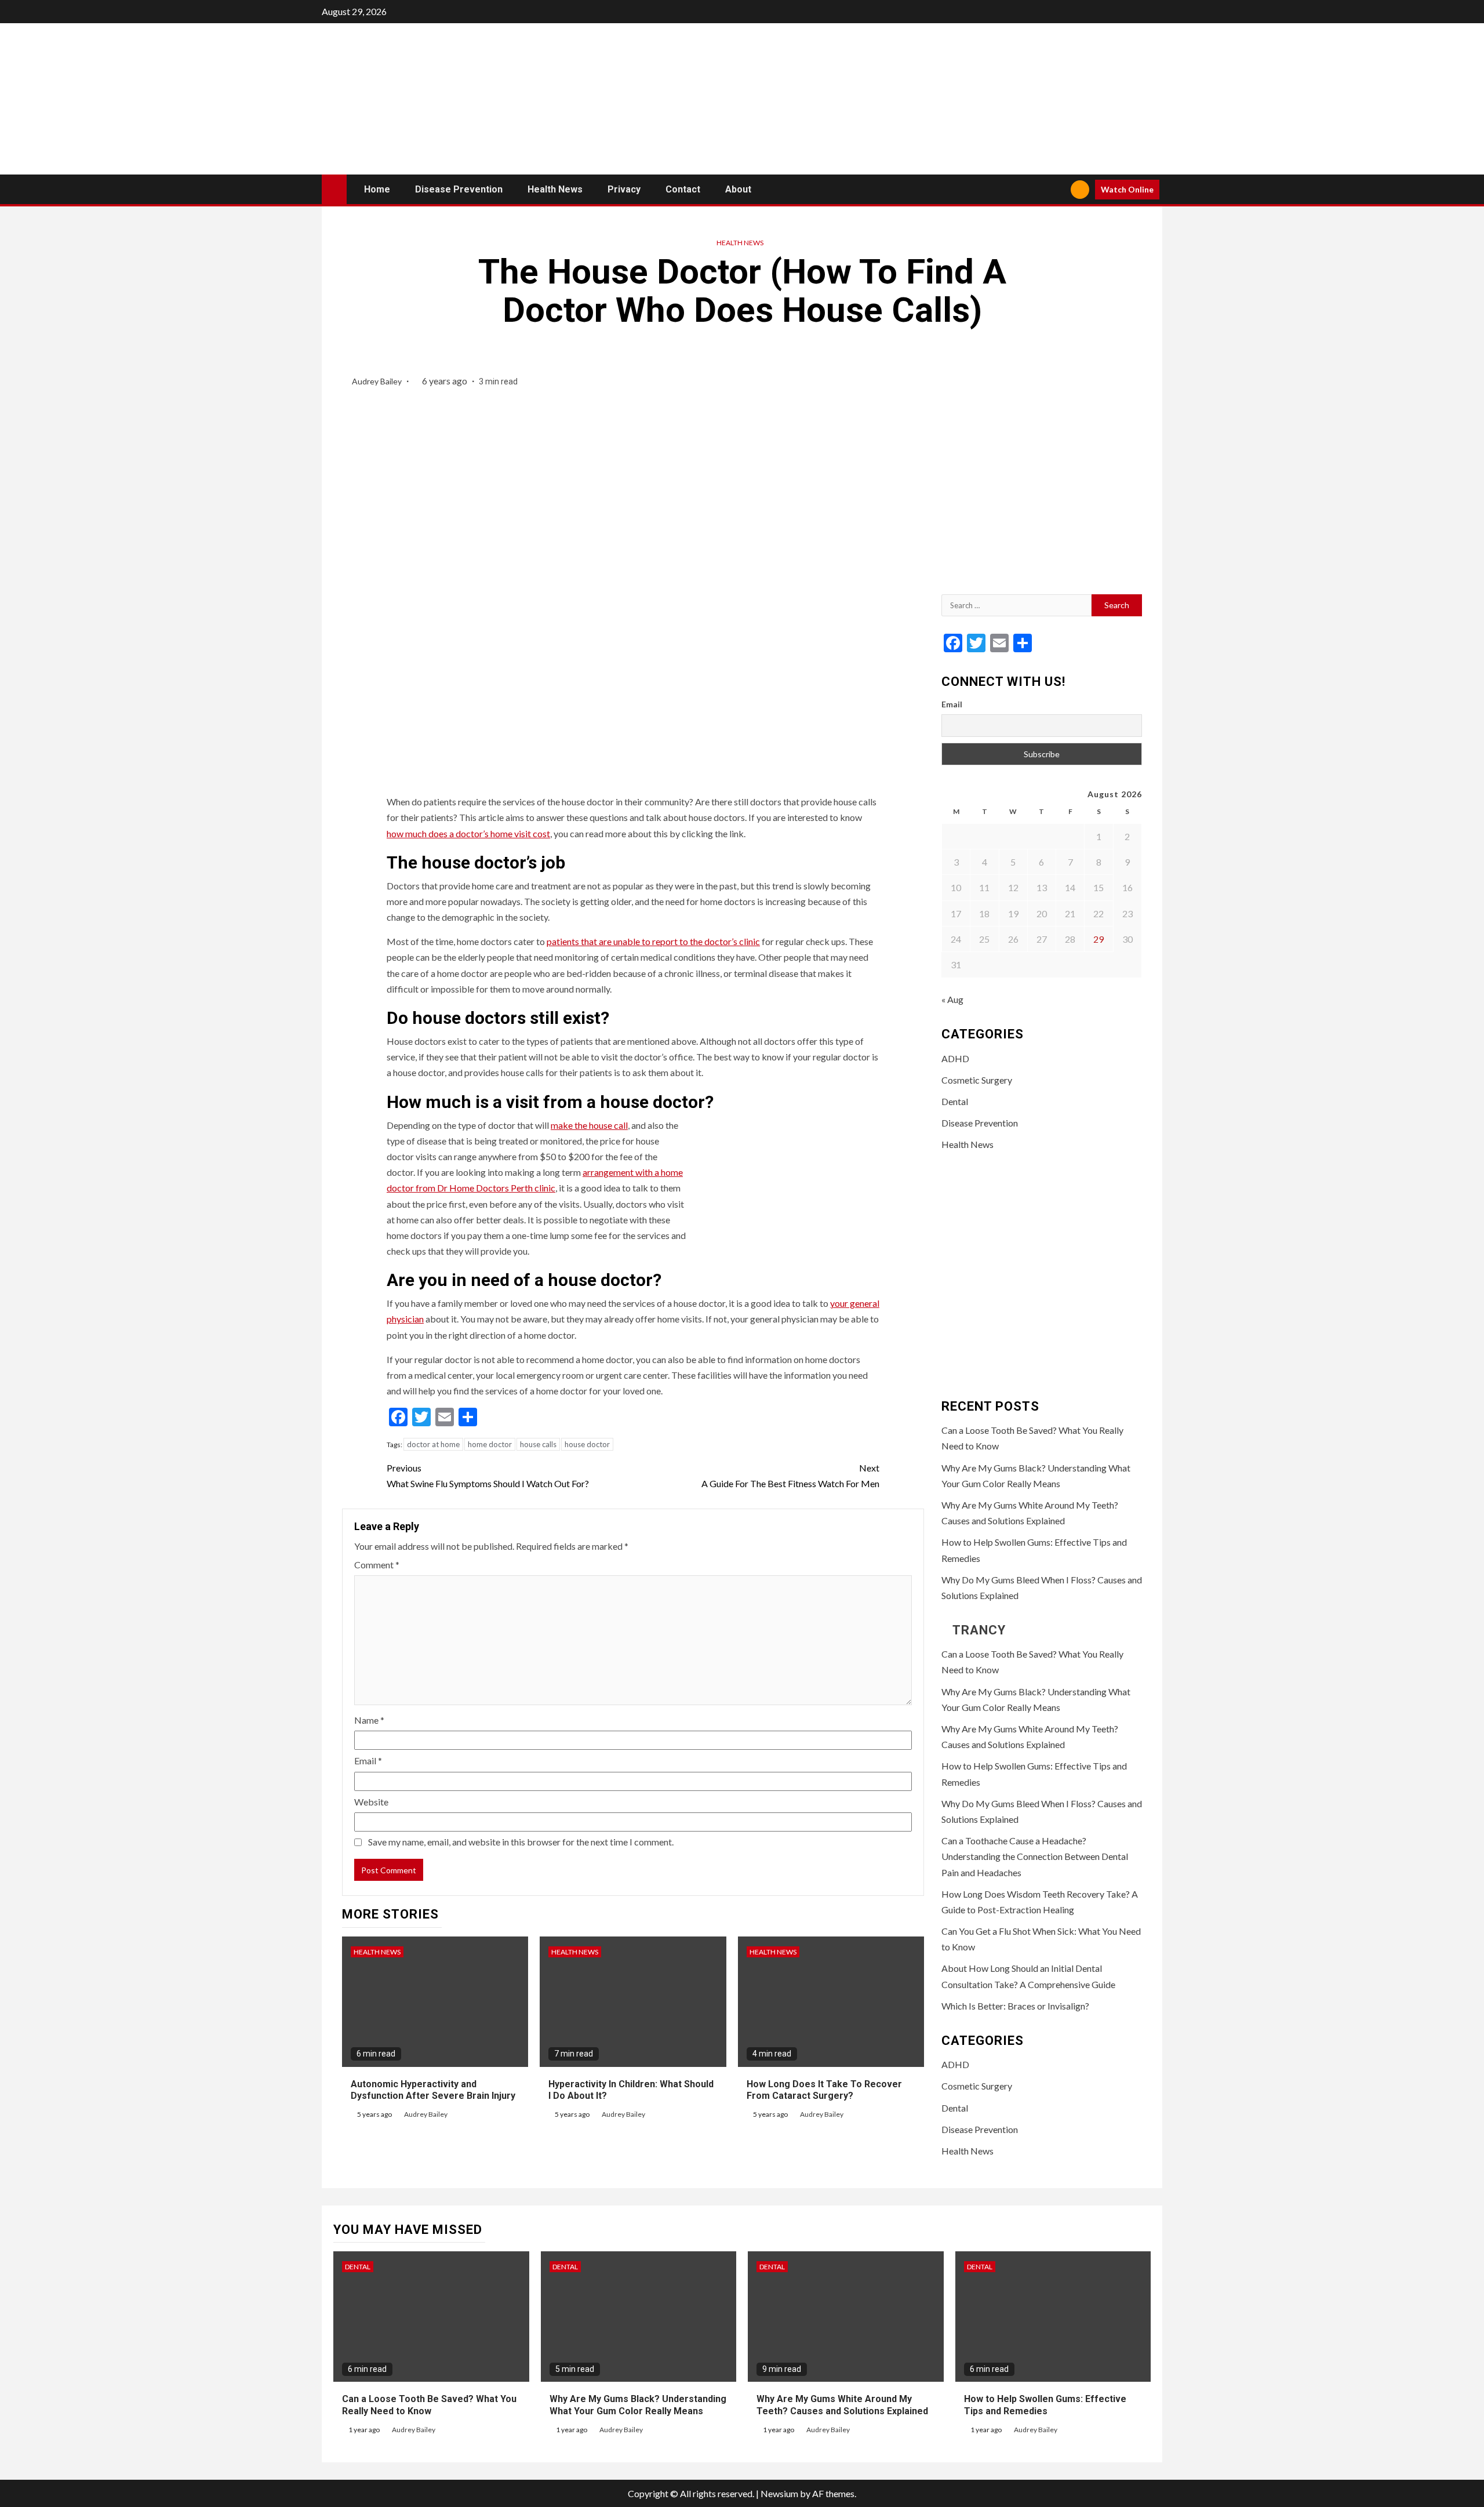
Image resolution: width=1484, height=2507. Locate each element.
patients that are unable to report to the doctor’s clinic (653, 941)
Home (377, 189)
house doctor (587, 1444)
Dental (955, 1101)
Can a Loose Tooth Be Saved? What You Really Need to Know (429, 2405)
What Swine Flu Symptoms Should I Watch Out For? (488, 1476)
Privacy (624, 189)
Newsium (779, 2493)
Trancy (979, 1630)
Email (368, 1761)
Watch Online (1127, 189)
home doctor (490, 1444)
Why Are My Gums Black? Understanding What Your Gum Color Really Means (638, 2405)
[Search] (1058, 190)
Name (369, 1720)
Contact (683, 189)
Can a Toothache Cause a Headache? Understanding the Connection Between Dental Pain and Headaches (1035, 1856)
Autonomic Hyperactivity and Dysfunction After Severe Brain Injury (433, 2090)
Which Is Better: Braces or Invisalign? (1015, 2006)
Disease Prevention (459, 189)
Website (371, 1802)
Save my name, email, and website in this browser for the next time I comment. (521, 1842)
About (738, 189)
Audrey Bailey (378, 381)
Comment (377, 1565)
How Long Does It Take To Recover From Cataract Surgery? (824, 2090)
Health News (555, 189)
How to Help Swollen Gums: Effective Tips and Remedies (1045, 2405)
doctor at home (433, 1444)
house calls (538, 1444)
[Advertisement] (1042, 480)
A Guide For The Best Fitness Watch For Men (790, 1476)
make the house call (589, 1125)
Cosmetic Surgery (977, 1080)
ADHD (955, 1058)
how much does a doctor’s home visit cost (468, 833)
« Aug (952, 999)
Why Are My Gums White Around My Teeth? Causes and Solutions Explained (842, 2405)
